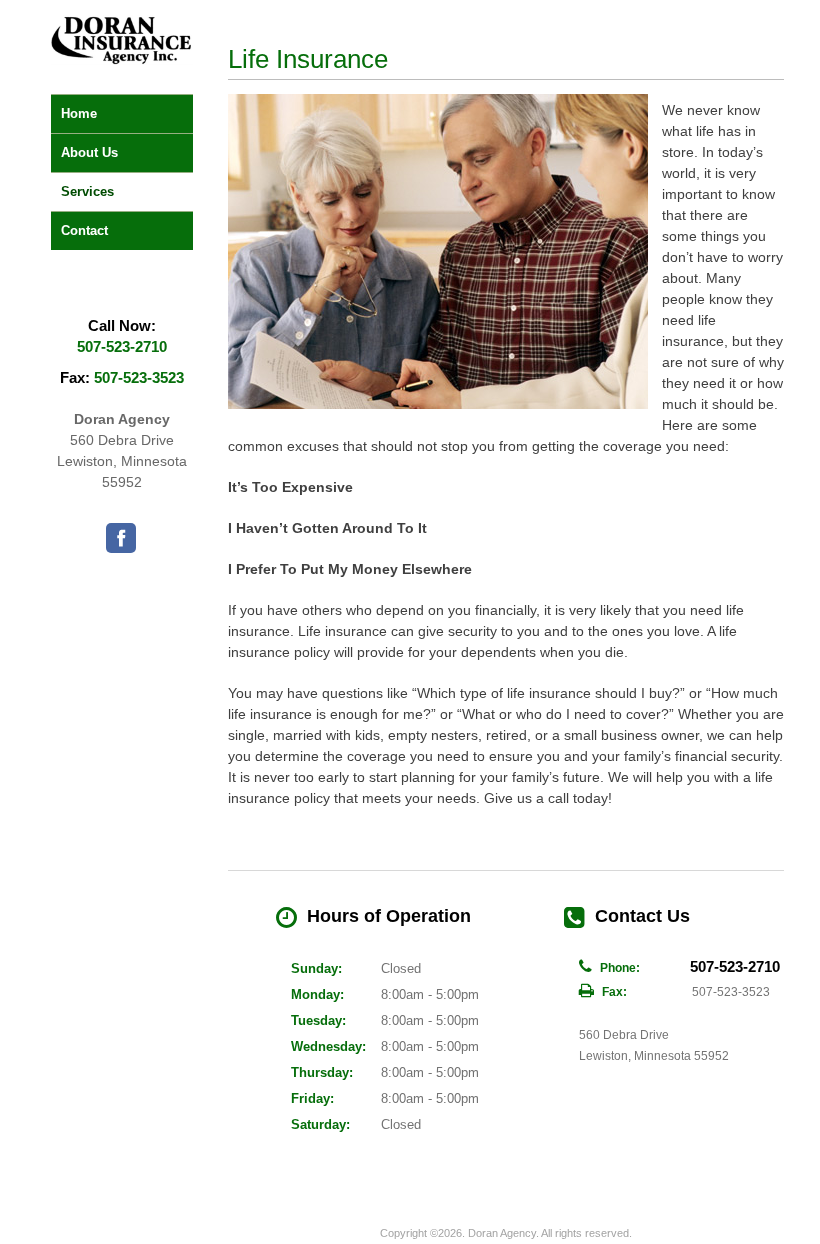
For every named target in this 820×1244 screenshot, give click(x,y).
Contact (84, 230)
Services (87, 191)
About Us (89, 152)
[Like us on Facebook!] (121, 538)
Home (79, 113)
